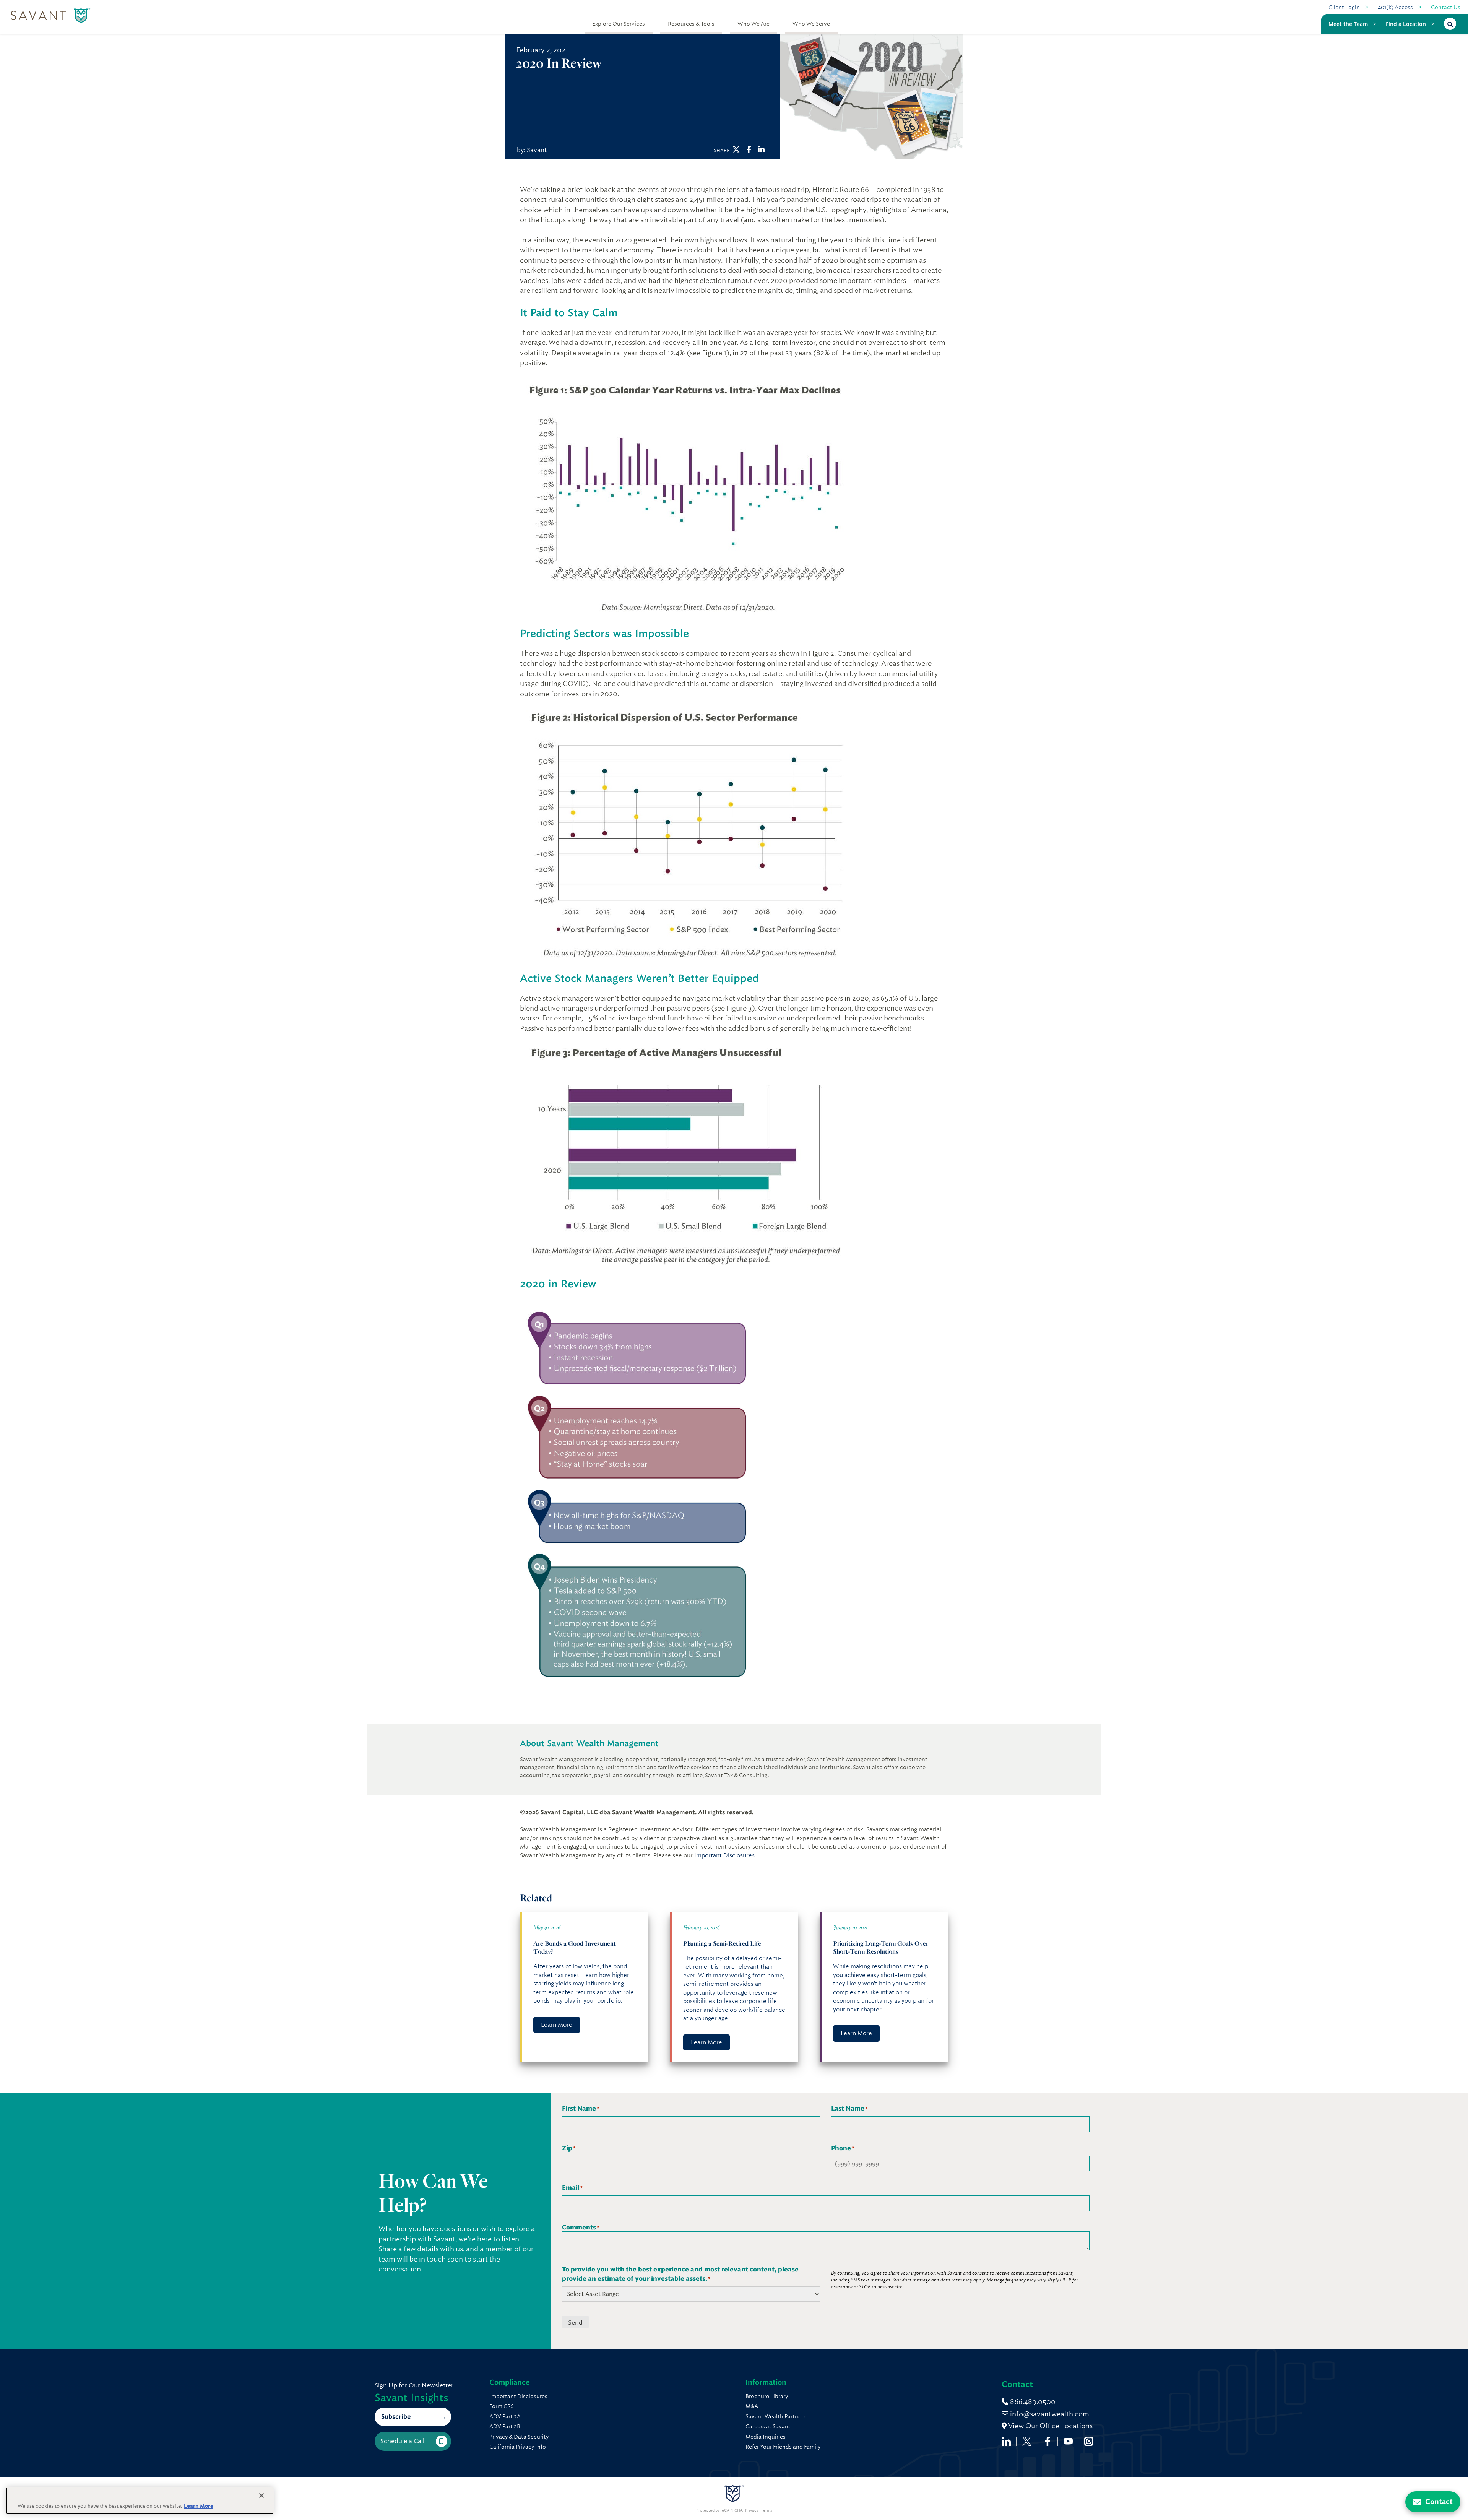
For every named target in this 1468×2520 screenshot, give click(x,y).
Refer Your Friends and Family (783, 2447)
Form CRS (502, 2406)
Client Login (1344, 7)
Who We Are (753, 24)
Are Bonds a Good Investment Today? (575, 1947)
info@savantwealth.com (1050, 2414)
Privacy (752, 2510)
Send (575, 2323)
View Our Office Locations (1050, 2426)
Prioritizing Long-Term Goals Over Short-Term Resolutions (881, 1947)
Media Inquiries (766, 2437)
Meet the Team (1348, 24)
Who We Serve (811, 24)
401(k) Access (1395, 7)
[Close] (261, 2496)
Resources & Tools (691, 24)
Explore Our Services (619, 24)
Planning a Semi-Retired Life (722, 1943)
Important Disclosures (724, 1855)
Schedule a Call (402, 2441)
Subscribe (396, 2417)
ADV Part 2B (505, 2426)
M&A (752, 2406)
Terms (766, 2510)
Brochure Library (767, 2396)
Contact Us (1446, 7)
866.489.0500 (1032, 2402)
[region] (140, 2501)
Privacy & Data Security (519, 2437)
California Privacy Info (518, 2447)
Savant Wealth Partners (776, 2416)
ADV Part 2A (505, 2416)
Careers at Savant (768, 2426)
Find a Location (1406, 24)
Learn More (557, 2025)
